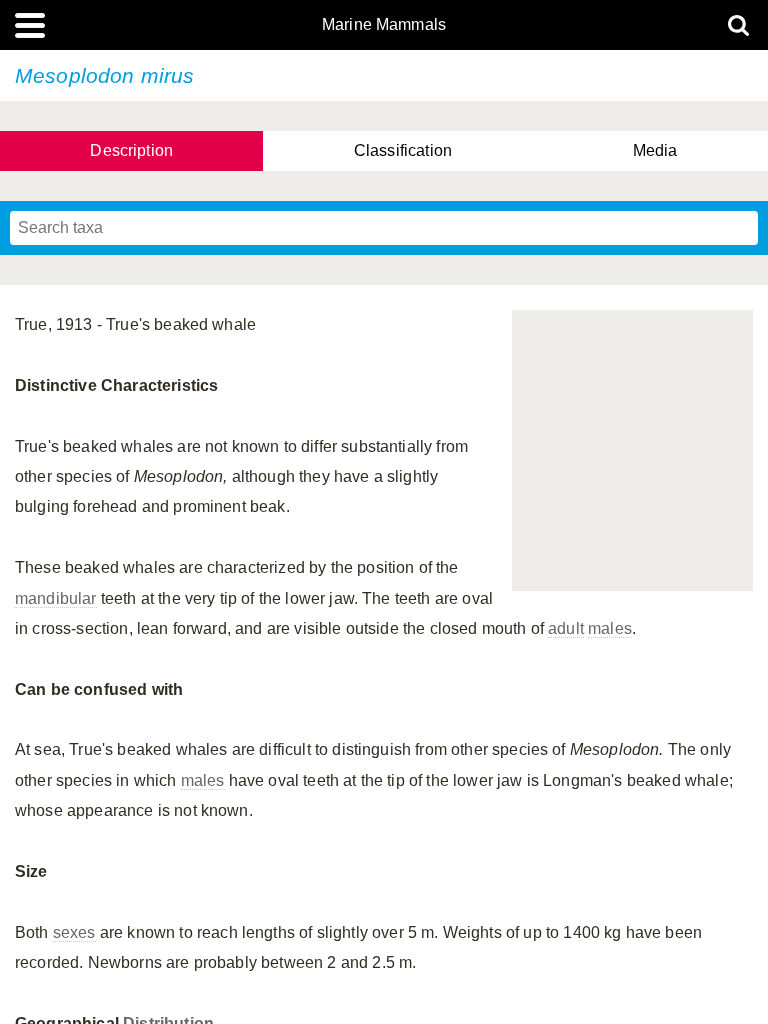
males (610, 628)
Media (655, 150)
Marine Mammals (384, 25)
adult (566, 628)
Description (131, 150)
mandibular (56, 598)
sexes (74, 932)
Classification (403, 150)
